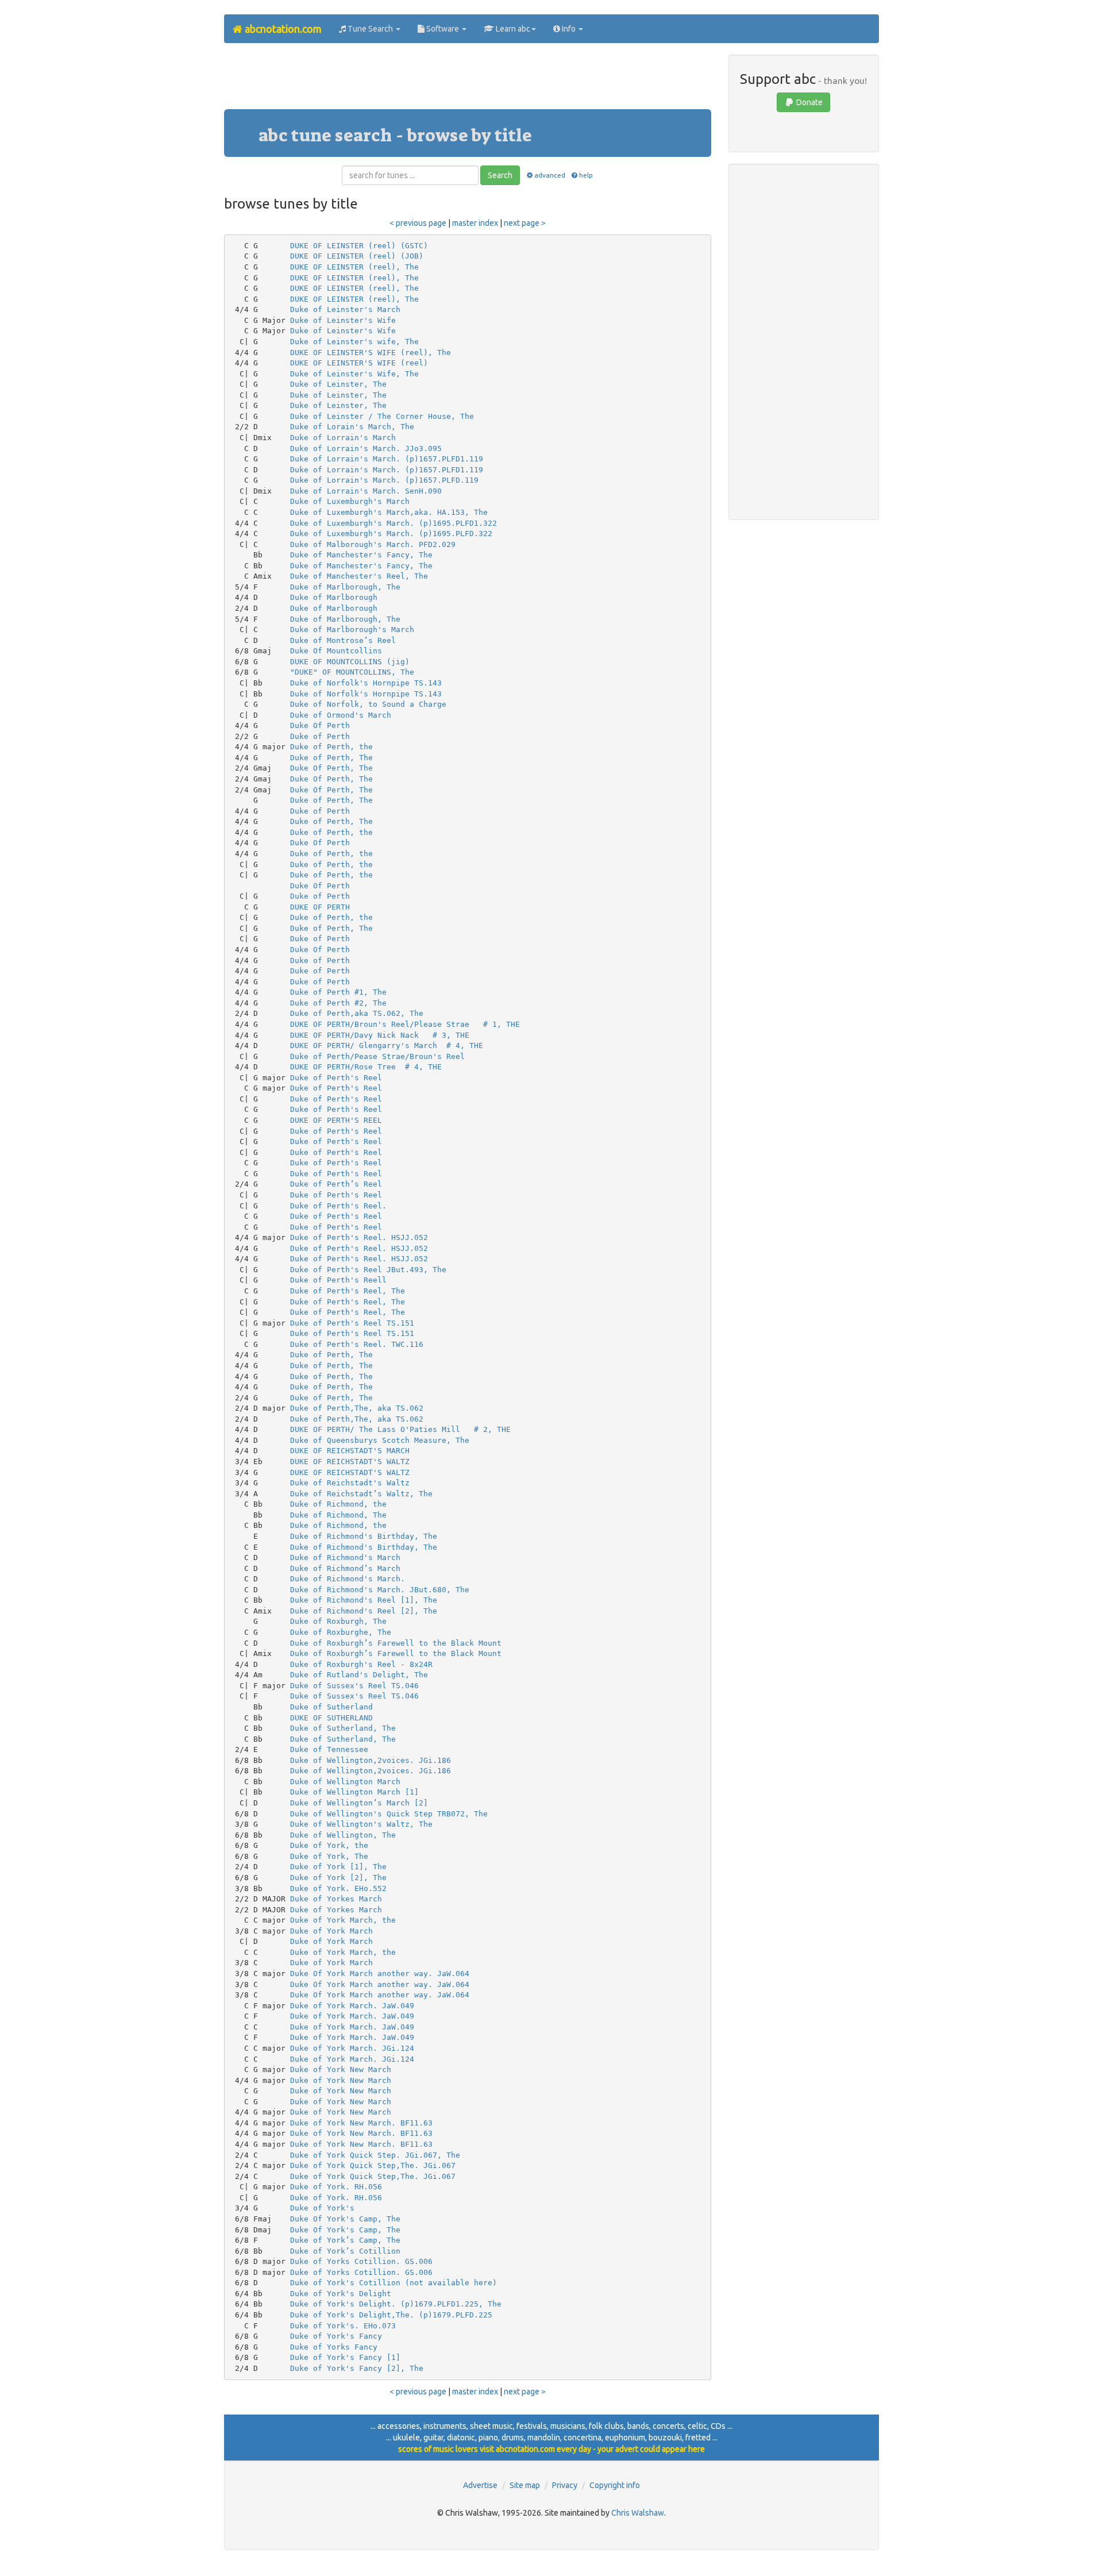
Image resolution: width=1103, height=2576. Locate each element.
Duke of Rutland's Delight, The (359, 1675)
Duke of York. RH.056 (336, 2187)
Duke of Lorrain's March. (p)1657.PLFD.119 (384, 480)
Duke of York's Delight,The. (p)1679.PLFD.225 (391, 2315)
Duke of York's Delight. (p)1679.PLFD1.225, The (396, 2304)
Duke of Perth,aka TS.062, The (357, 1013)
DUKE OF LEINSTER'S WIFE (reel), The (371, 353)
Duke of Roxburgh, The (338, 1621)
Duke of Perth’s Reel (336, 1184)
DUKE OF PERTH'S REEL (336, 1120)
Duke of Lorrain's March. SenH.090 (366, 491)
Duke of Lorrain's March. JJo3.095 (366, 448)
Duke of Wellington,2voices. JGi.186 (371, 1760)
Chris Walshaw (638, 2513)
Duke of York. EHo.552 (338, 1888)
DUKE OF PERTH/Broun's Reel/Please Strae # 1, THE (405, 1024)
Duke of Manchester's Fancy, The (361, 555)
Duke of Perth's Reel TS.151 (352, 1323)
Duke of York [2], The (338, 1878)
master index (475, 223)
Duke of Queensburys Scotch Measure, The (380, 1440)
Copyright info (615, 2485)
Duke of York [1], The (338, 1867)
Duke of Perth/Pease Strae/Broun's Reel (377, 1056)
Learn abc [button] (512, 29)
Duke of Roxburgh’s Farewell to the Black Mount (396, 1643)
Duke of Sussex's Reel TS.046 (354, 1686)
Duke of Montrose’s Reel (343, 640)
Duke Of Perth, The (331, 768)
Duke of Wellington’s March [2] (359, 1803)
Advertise (480, 2485)
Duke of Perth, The (331, 758)
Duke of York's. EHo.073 (343, 2326)
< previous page (418, 223)
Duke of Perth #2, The (338, 1003)
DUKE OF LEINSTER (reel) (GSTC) (359, 246)
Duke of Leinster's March (345, 309)
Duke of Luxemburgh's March (350, 501)
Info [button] (569, 29)
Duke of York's (322, 2208)
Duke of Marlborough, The (345, 587)
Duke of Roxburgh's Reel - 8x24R (361, 1664)
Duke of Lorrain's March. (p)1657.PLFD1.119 (387, 459)
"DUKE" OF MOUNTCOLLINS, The (352, 672)
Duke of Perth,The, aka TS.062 (357, 1408)
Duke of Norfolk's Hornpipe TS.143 (366, 683)
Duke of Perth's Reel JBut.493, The (368, 1270)
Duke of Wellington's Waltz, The (361, 1824)
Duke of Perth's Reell (338, 1280)
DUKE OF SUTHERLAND (331, 1718)
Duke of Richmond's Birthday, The (364, 1536)
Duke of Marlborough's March (352, 629)
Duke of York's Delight (341, 2294)
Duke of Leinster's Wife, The (354, 374)
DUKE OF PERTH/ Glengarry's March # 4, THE (387, 1046)
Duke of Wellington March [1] (354, 1792)
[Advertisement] (468, 80)
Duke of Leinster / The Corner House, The (382, 416)
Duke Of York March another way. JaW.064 (380, 1974)
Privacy (565, 2485)
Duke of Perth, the (331, 747)
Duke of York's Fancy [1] (345, 2357)
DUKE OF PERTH (320, 907)
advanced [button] (549, 175)
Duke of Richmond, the (338, 1504)
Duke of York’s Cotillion (345, 2251)
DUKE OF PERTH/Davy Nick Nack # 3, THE (380, 1035)
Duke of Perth (320, 736)
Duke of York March (331, 1931)
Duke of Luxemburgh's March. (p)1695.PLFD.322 (391, 534)
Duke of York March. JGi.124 (352, 2048)
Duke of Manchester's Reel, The (359, 576)
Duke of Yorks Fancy (334, 2347)
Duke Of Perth (320, 725)
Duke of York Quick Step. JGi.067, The (375, 2155)
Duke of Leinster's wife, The (354, 342)
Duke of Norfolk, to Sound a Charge (368, 704)
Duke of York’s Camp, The (345, 2240)
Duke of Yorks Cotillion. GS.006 (361, 2261)
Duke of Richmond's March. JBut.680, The (380, 1590)
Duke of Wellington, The (343, 1835)
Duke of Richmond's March (345, 1557)
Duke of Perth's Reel (336, 1078)
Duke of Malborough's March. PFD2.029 (373, 544)
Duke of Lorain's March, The (352, 427)
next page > (525, 223)
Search (500, 175)
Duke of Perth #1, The (338, 992)
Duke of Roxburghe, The (341, 1632)
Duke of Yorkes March (336, 1899)
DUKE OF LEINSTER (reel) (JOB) (357, 256)
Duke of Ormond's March (341, 715)
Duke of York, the (329, 1845)
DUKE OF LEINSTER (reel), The (354, 267)
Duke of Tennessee (329, 1749)
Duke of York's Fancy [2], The (357, 2368)
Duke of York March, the (343, 1920)
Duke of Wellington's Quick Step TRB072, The (389, 1814)
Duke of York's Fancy (336, 2336)
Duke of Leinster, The (338, 384)
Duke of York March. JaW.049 (352, 2006)
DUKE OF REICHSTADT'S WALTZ (350, 1462)
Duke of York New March (341, 2069)
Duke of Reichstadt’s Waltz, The (361, 1494)
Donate (809, 102)
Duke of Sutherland (331, 1707)
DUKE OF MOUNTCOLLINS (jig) (350, 662)
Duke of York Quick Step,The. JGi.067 (373, 2165)
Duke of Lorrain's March (343, 438)
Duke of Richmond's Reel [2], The (364, 1611)
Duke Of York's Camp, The (345, 2219)
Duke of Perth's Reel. (338, 1206)
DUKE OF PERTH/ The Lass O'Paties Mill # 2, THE (400, 1429)
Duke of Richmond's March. (348, 1579)
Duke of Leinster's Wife (343, 320)
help (586, 175)
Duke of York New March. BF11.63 (361, 2123)
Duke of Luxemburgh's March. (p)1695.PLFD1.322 (394, 523)
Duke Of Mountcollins (336, 651)
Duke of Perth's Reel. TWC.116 (357, 1344)
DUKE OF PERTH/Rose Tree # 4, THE (366, 1067)
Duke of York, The (329, 1856)
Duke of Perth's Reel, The (348, 1291)
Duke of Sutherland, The (343, 1728)
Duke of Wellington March (345, 1782)
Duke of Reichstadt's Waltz (350, 1483)
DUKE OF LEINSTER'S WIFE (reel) (359, 363)
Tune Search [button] (370, 29)
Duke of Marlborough (334, 597)
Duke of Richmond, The (338, 1515)
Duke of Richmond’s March (345, 1568)
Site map (525, 2485)
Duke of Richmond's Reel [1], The (364, 1600)
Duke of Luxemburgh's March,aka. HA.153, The (389, 512)
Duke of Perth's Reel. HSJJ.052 (359, 1237)
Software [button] (443, 29)
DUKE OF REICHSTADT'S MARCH (350, 1451)
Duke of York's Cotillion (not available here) (394, 2283)
